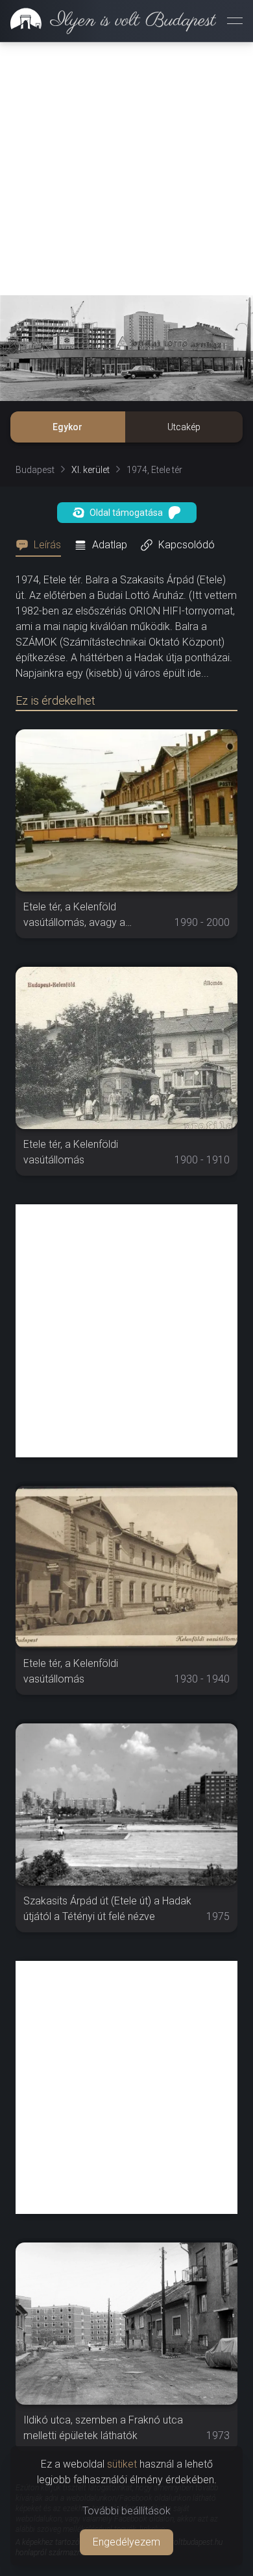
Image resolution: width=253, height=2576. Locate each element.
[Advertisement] (126, 169)
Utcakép (184, 427)
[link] (108, 21)
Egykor (67, 427)
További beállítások (126, 2511)
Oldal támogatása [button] (126, 513)
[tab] (42, 545)
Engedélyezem (126, 2542)
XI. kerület (90, 470)
